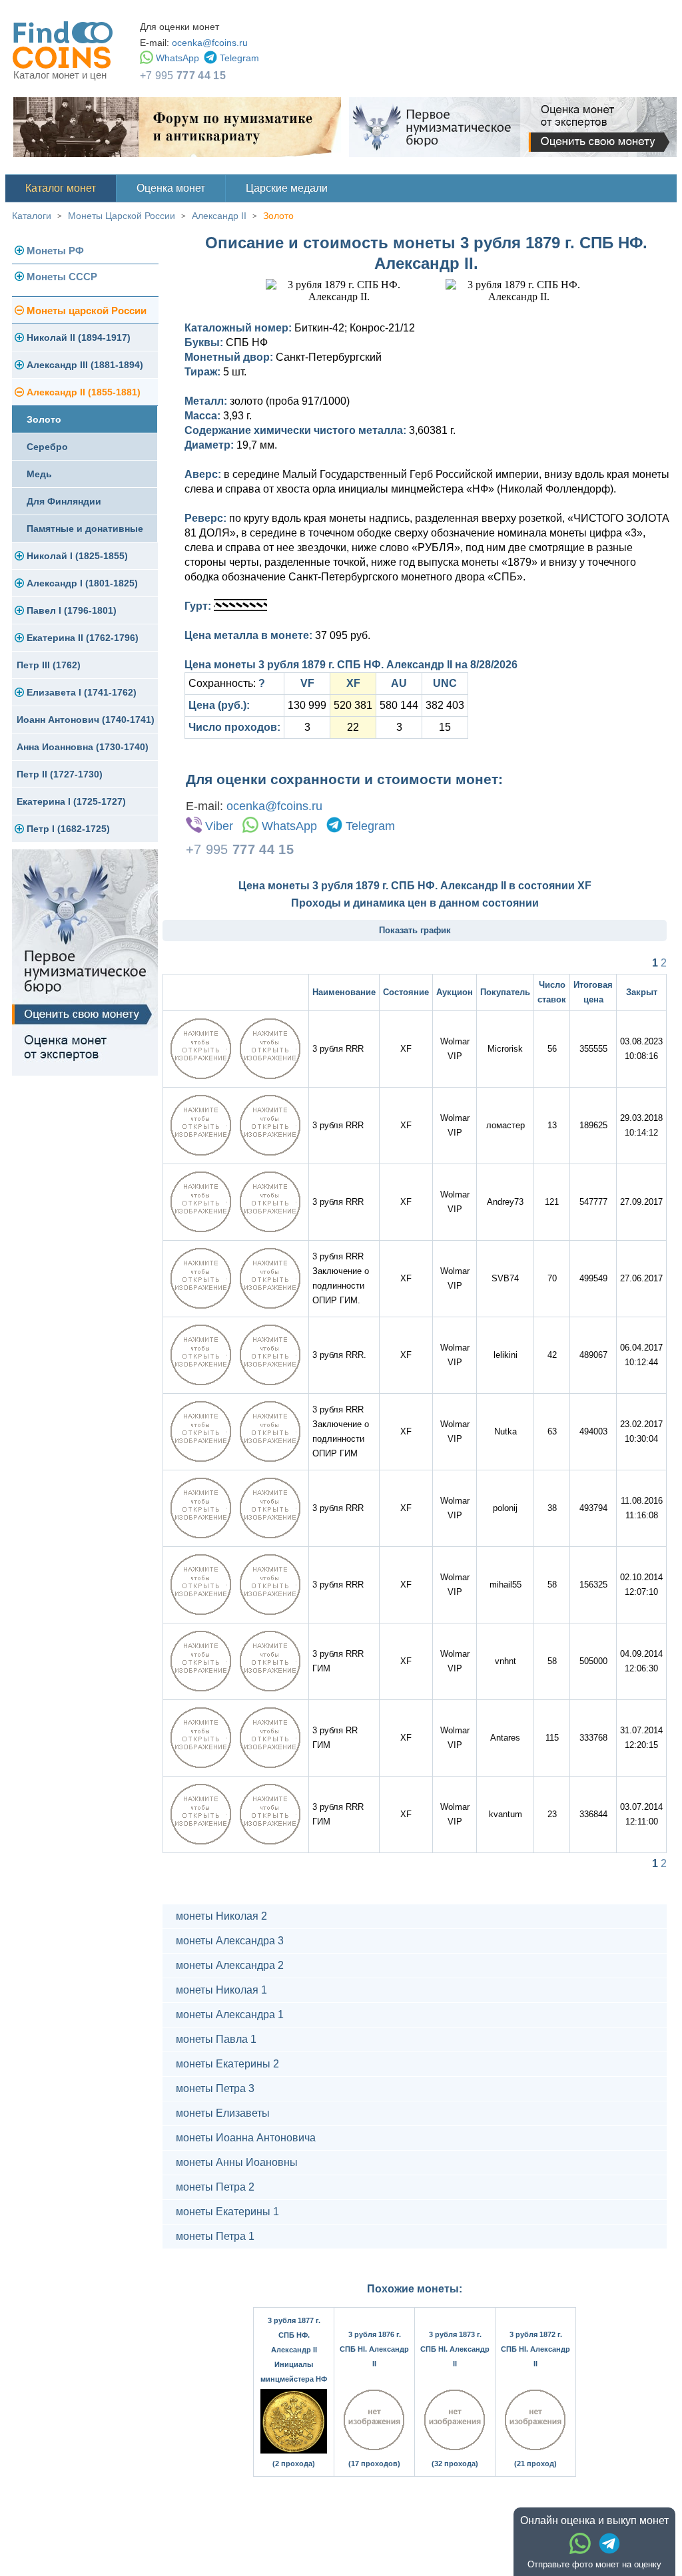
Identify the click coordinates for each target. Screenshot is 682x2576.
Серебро (47, 447)
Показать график (415, 930)
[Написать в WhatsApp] (580, 2543)
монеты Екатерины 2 (227, 2064)
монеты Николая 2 (221, 1916)
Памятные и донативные (85, 529)
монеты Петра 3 (215, 2088)
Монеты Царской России (122, 216)
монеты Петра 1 (215, 2236)
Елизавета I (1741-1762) (82, 692)
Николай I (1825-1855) (77, 556)
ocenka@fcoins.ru (210, 43)
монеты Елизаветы (223, 2113)
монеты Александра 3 (230, 1941)
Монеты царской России (87, 311)
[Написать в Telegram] (609, 2543)
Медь (39, 474)
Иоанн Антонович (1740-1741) (86, 720)
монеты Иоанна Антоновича (246, 2138)
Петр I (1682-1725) (68, 829)
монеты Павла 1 (216, 2039)
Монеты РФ (55, 251)
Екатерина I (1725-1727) (71, 801)
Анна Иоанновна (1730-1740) (83, 747)
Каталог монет (61, 188)
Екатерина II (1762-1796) (83, 638)
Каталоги (32, 216)
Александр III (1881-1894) (85, 365)
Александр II (219, 216)
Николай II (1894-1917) (79, 337)
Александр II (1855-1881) (84, 392)
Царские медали (287, 188)
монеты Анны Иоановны (237, 2162)
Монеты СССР (62, 277)
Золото (278, 216)
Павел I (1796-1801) (72, 610)
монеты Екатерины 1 (227, 2212)
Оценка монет (171, 188)
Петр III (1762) (49, 665)
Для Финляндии (64, 501)
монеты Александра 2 (230, 1965)
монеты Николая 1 (221, 1990)
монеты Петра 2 (215, 2187)
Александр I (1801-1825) (82, 583)
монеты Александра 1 (230, 2015)
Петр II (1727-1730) (60, 774)
